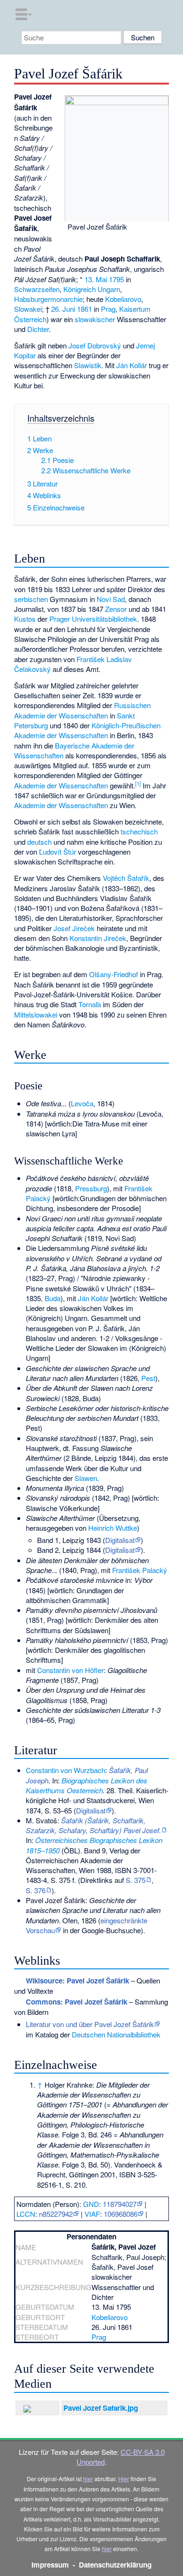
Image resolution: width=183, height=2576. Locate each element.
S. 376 (36, 1890)
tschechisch (139, 831)
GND (91, 2204)
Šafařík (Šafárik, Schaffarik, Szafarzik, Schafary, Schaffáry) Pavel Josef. (93, 1825)
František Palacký (140, 1570)
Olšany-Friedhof (114, 974)
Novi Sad (111, 599)
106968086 (121, 2214)
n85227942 (56, 2214)
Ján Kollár (132, 365)
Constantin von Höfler (70, 1670)
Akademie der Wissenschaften (61, 785)
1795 (116, 279)
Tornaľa (90, 1004)
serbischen (31, 599)
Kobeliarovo (123, 299)
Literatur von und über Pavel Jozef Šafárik (90, 2024)
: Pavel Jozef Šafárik (76, 2002)
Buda (53, 1298)
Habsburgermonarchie (48, 299)
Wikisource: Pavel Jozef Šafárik (77, 1981)
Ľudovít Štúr (57, 852)
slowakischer (95, 319)
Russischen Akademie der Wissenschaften (82, 710)
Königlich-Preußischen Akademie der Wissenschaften (87, 730)
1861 (84, 309)
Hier (124, 2479)
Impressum (50, 2565)
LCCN (26, 2214)
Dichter (38, 329)
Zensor (116, 609)
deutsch (39, 842)
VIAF (92, 2214)
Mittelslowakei (36, 1014)
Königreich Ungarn (92, 289)
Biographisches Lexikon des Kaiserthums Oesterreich (87, 1785)
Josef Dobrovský (95, 345)
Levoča (82, 1103)
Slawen (86, 1478)
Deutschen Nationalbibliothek (116, 2034)
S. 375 (136, 1880)
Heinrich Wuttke (113, 1528)
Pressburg (91, 1188)
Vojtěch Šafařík (126, 878)
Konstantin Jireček (98, 938)
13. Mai (96, 279)
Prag (108, 309)
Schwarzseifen (37, 289)
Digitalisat (120, 1540)
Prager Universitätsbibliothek (93, 619)
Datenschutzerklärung (115, 2565)
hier (88, 2479)
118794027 (120, 2204)
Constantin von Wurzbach (65, 1770)
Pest (148, 1378)
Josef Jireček (74, 928)
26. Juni (63, 309)
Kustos (25, 619)
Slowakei (28, 309)
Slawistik (88, 365)
